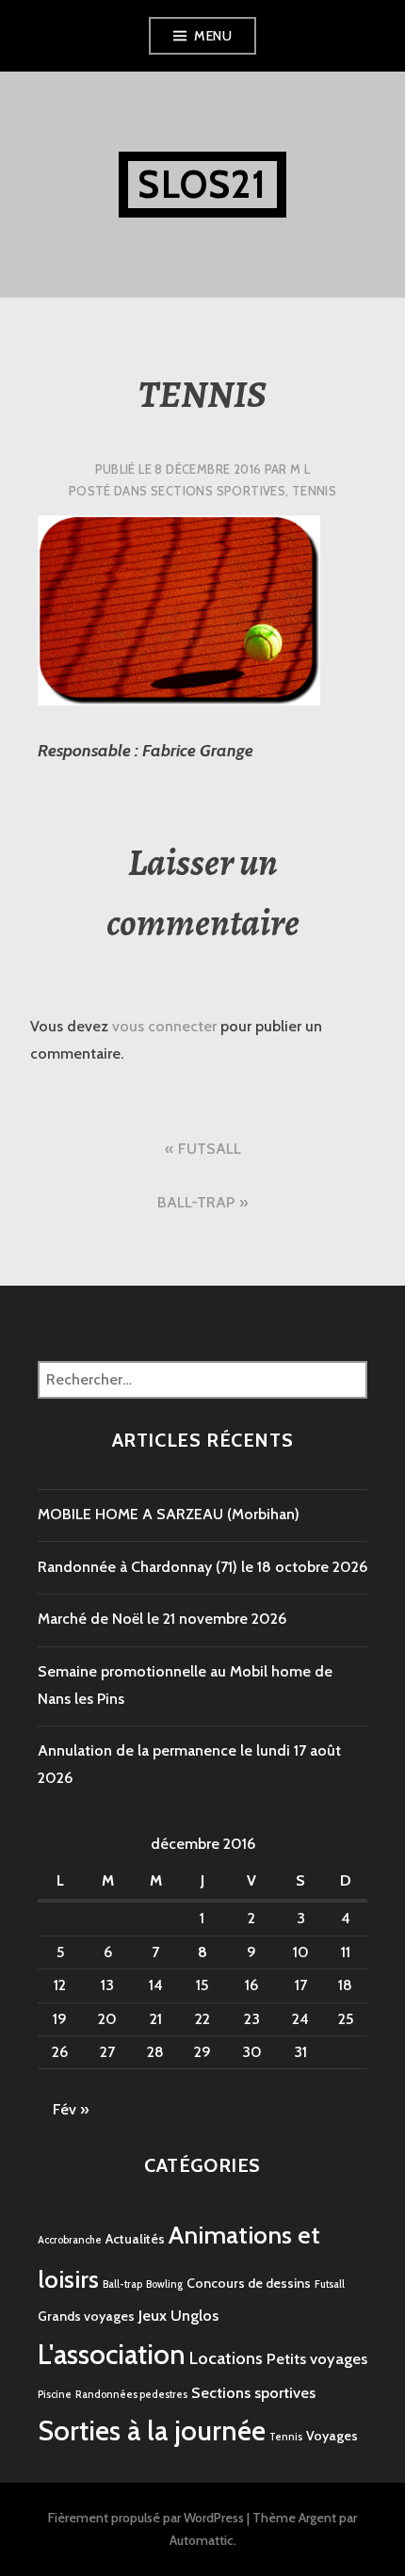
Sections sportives (218, 491)
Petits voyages (317, 2358)
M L (300, 469)
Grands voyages (86, 2316)
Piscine (55, 2395)
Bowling (164, 2284)
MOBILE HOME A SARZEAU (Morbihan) (169, 1514)
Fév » (71, 2109)
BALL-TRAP (196, 1202)
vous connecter (164, 1026)
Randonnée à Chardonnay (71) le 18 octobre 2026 (202, 1567)
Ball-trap (122, 2284)
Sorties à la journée (152, 2430)
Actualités (135, 2239)
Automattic (202, 2540)
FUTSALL (210, 1149)
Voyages (332, 2436)
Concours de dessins (249, 2283)
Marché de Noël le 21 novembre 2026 (162, 1619)
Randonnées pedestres (131, 2395)
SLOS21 (202, 184)
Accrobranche (70, 2240)
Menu (213, 36)
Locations (226, 2358)
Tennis (314, 491)
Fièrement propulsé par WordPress (146, 2518)
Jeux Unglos (178, 2315)
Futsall (330, 2284)
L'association (112, 2354)
